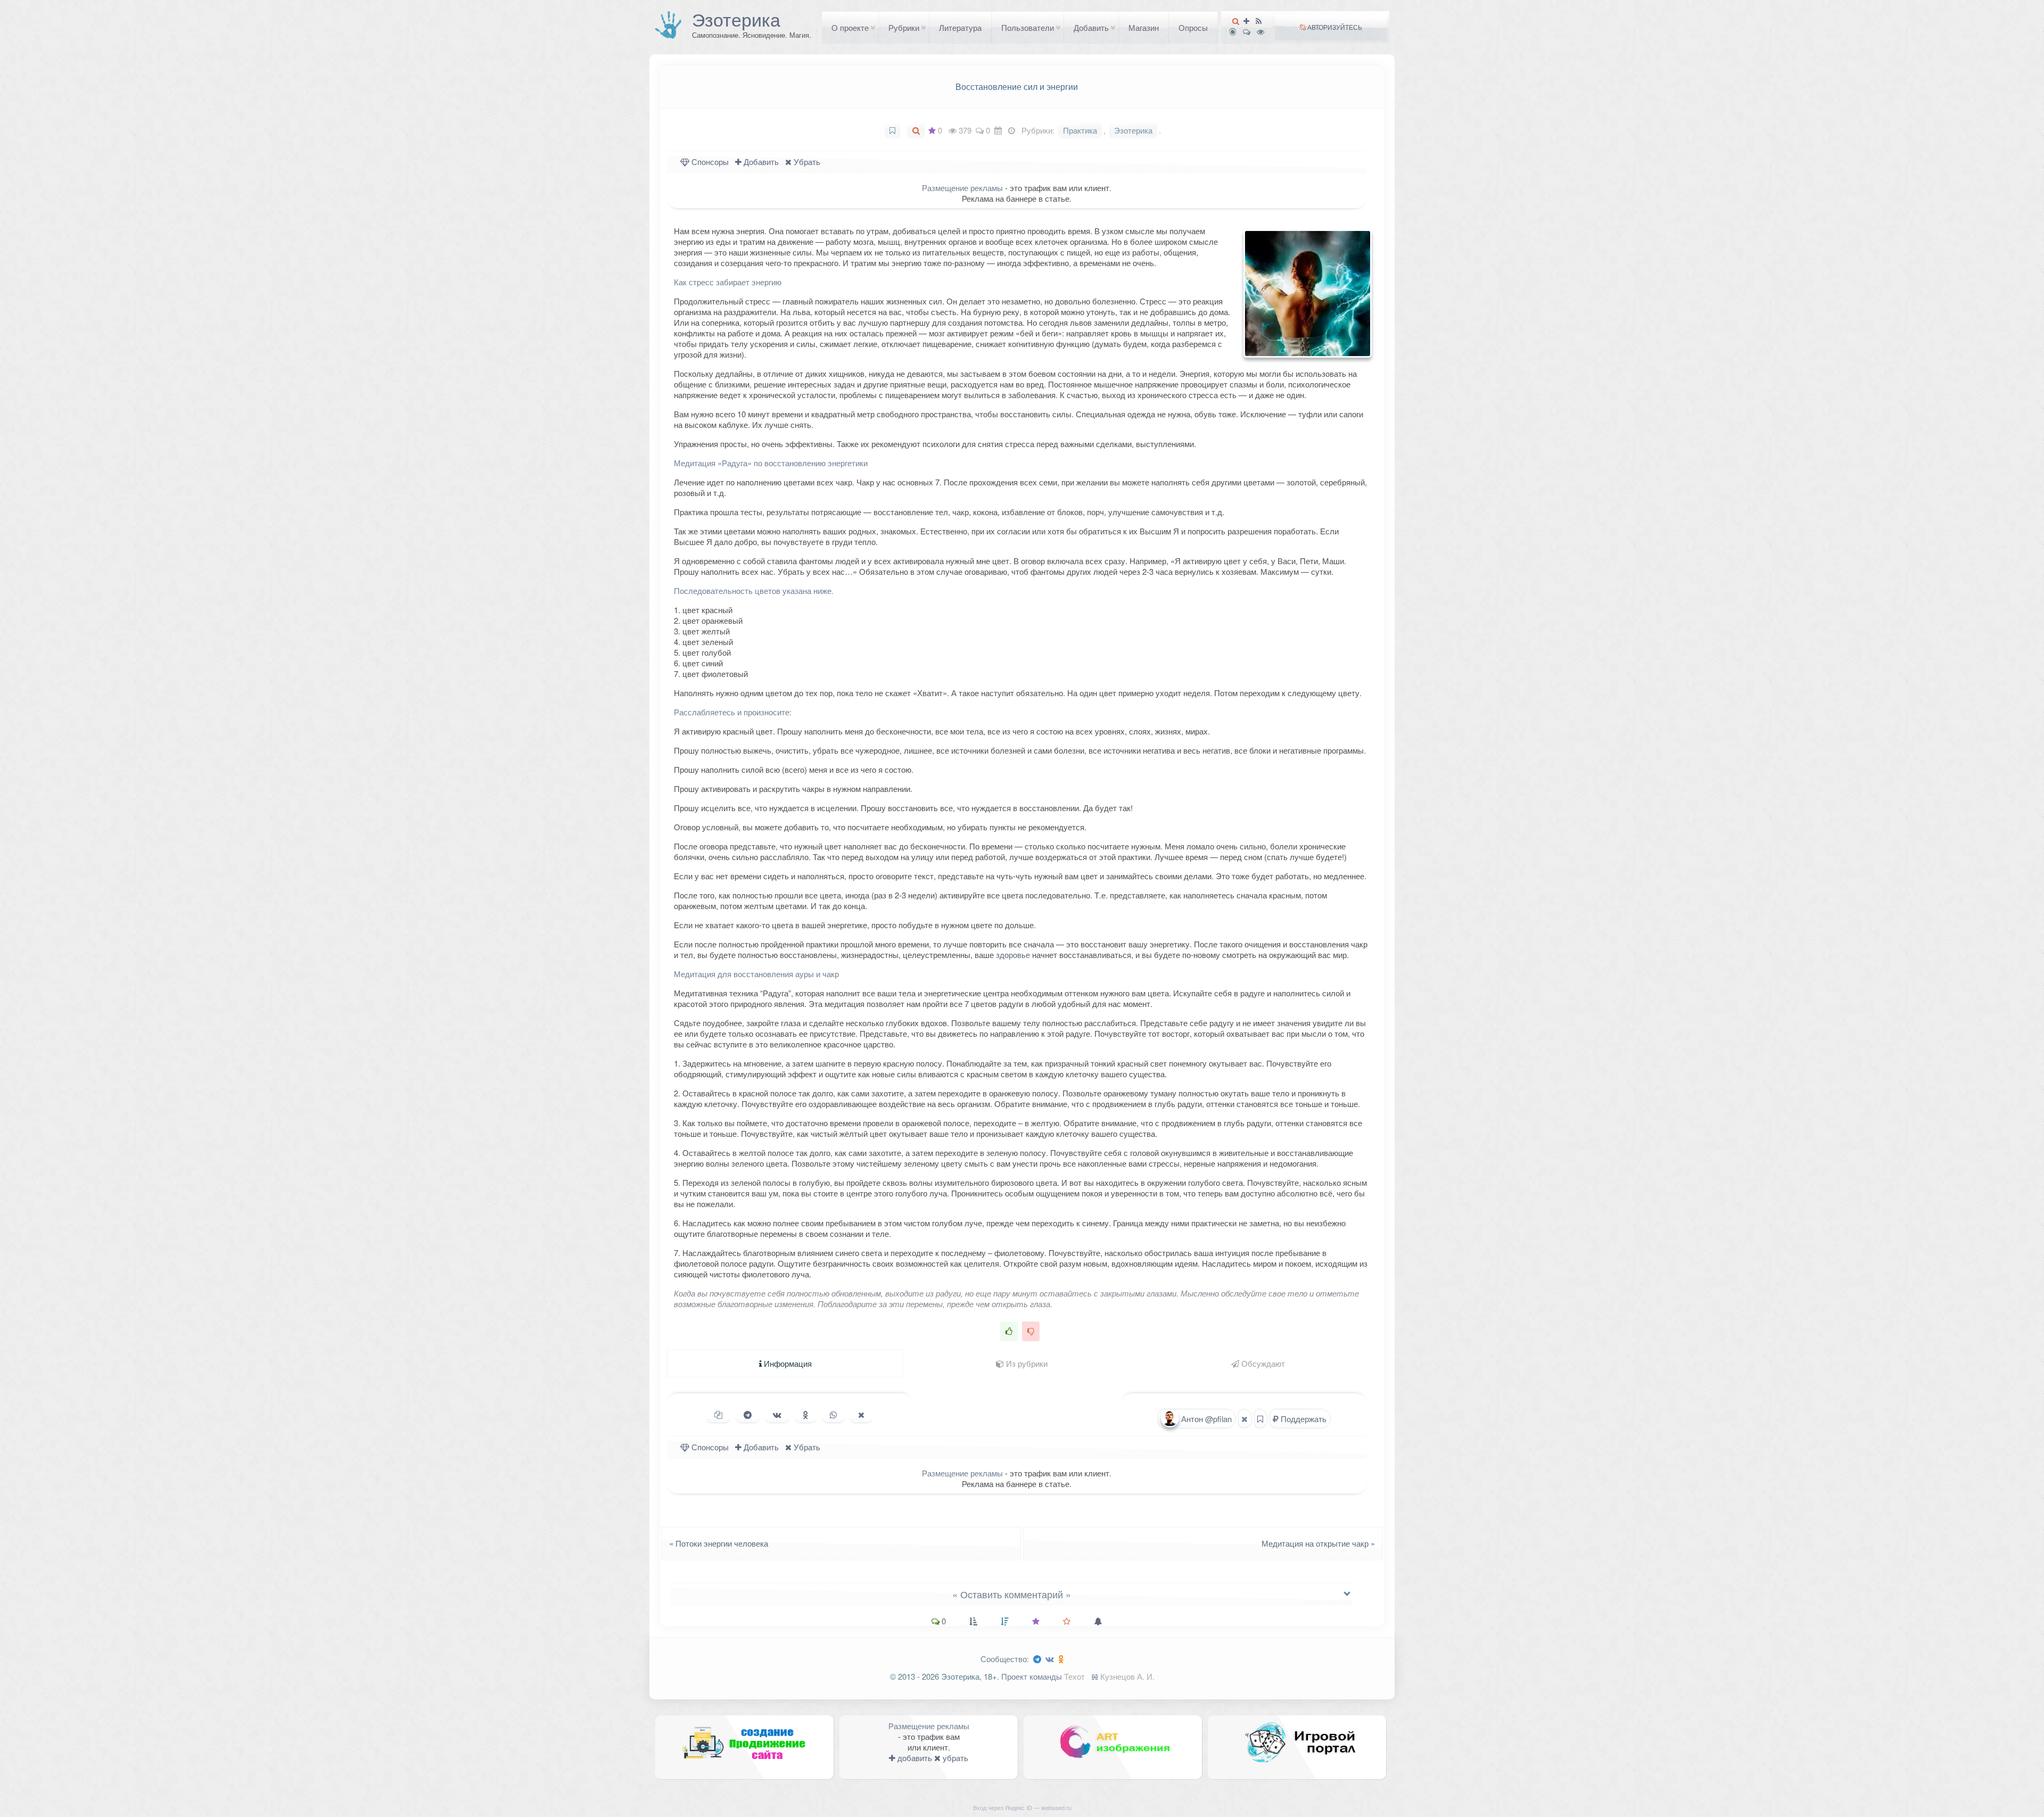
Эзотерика (736, 19)
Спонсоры (709, 162)
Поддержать (1303, 1419)
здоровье (1013, 955)
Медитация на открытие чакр (1321, 1543)
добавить (914, 1758)
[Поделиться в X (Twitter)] (861, 1415)
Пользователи (1028, 27)
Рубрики (904, 27)
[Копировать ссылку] (718, 1415)
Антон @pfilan (1205, 1419)
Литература (960, 27)
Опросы (1193, 27)
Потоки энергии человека (715, 1543)
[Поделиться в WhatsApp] (833, 1415)
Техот (1074, 1676)
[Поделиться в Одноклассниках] (806, 1415)
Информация (787, 1363)
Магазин (1144, 27)
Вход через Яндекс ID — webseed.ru (1022, 1807)
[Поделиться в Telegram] (748, 1415)
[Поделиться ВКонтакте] (777, 1415)
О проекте (850, 27)
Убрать (806, 162)
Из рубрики (1026, 1363)
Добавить (1091, 27)
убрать (954, 1758)
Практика (1080, 130)
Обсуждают (1262, 1363)
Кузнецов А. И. (1127, 1676)
